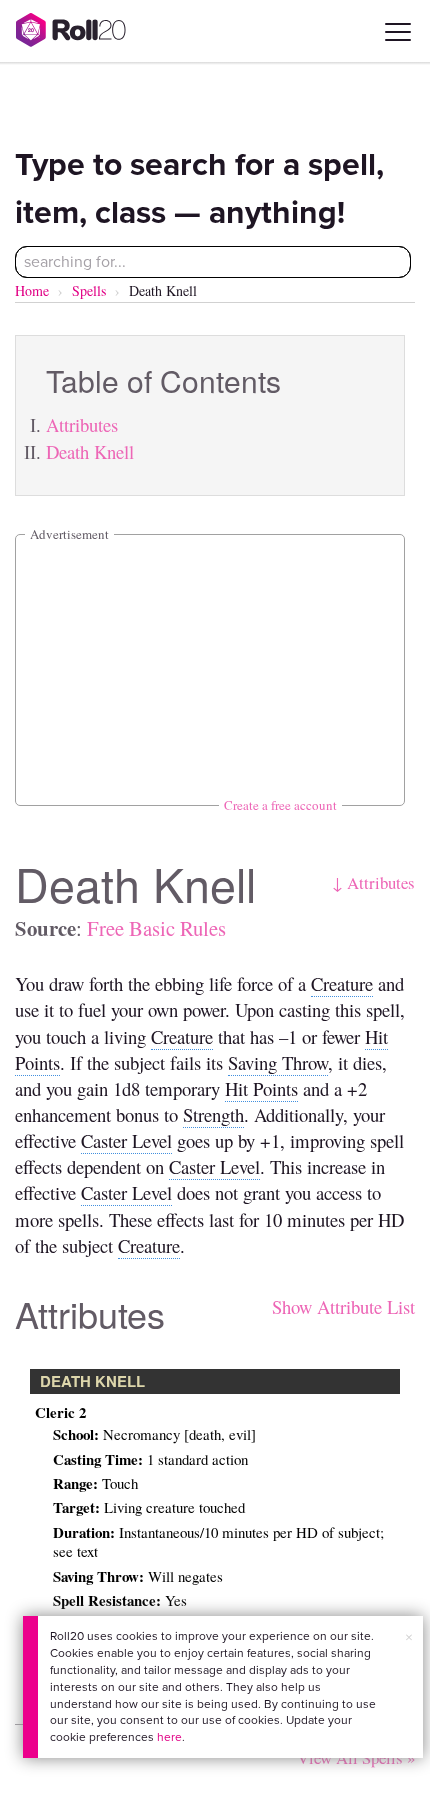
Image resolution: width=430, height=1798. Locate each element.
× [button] (409, 1637)
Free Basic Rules (156, 928)
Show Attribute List (343, 1306)
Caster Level (126, 1140)
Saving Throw (278, 1062)
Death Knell (90, 451)
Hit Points (261, 1088)
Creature (342, 983)
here (169, 1737)
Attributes (82, 424)
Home (32, 290)
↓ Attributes (373, 882)
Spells (89, 290)
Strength (213, 1114)
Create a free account (280, 805)
